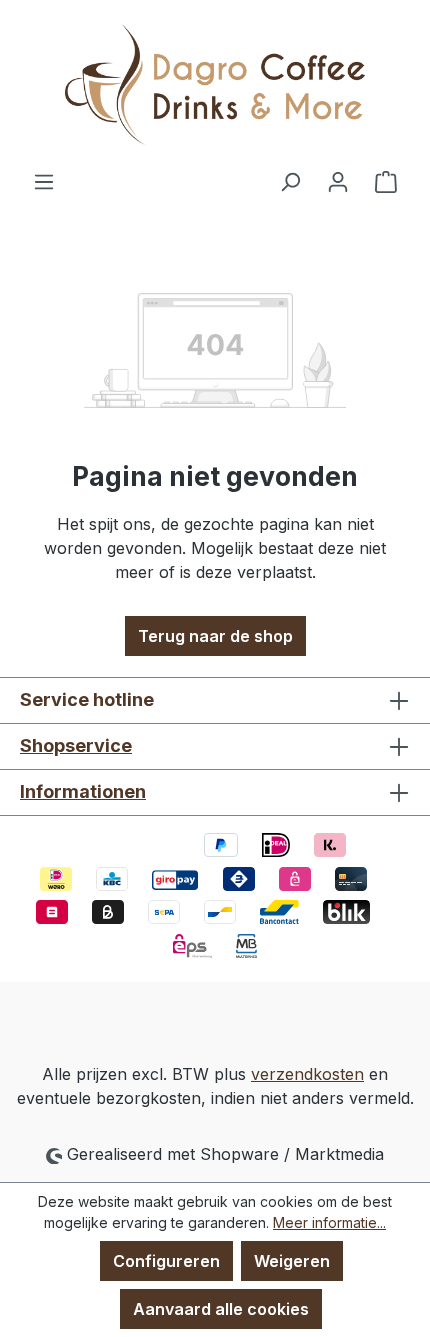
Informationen (83, 791)
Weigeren (292, 1261)
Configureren (166, 1261)
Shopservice (76, 745)
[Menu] (44, 181)
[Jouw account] (338, 181)
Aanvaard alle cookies (221, 1309)
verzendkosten (307, 1074)
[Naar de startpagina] (215, 84)
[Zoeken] (290, 181)
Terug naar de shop (215, 636)
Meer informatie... (329, 1222)
